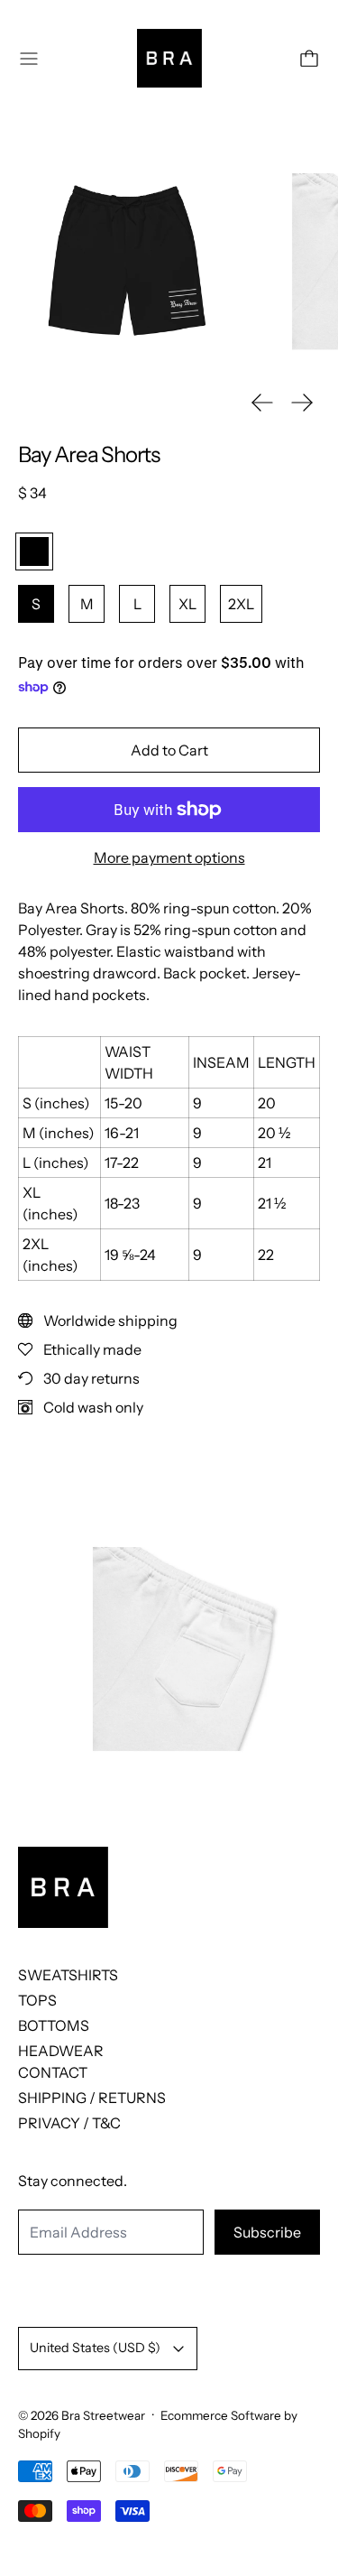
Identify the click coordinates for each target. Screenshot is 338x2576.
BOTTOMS (54, 2025)
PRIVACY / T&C (69, 2123)
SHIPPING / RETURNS (92, 2098)
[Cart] (309, 59)
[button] (127, 261)
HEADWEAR (61, 2051)
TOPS (37, 2000)
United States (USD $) (95, 2348)
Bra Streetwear (103, 2415)
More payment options (169, 857)
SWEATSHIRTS (68, 1975)
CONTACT (53, 2072)
